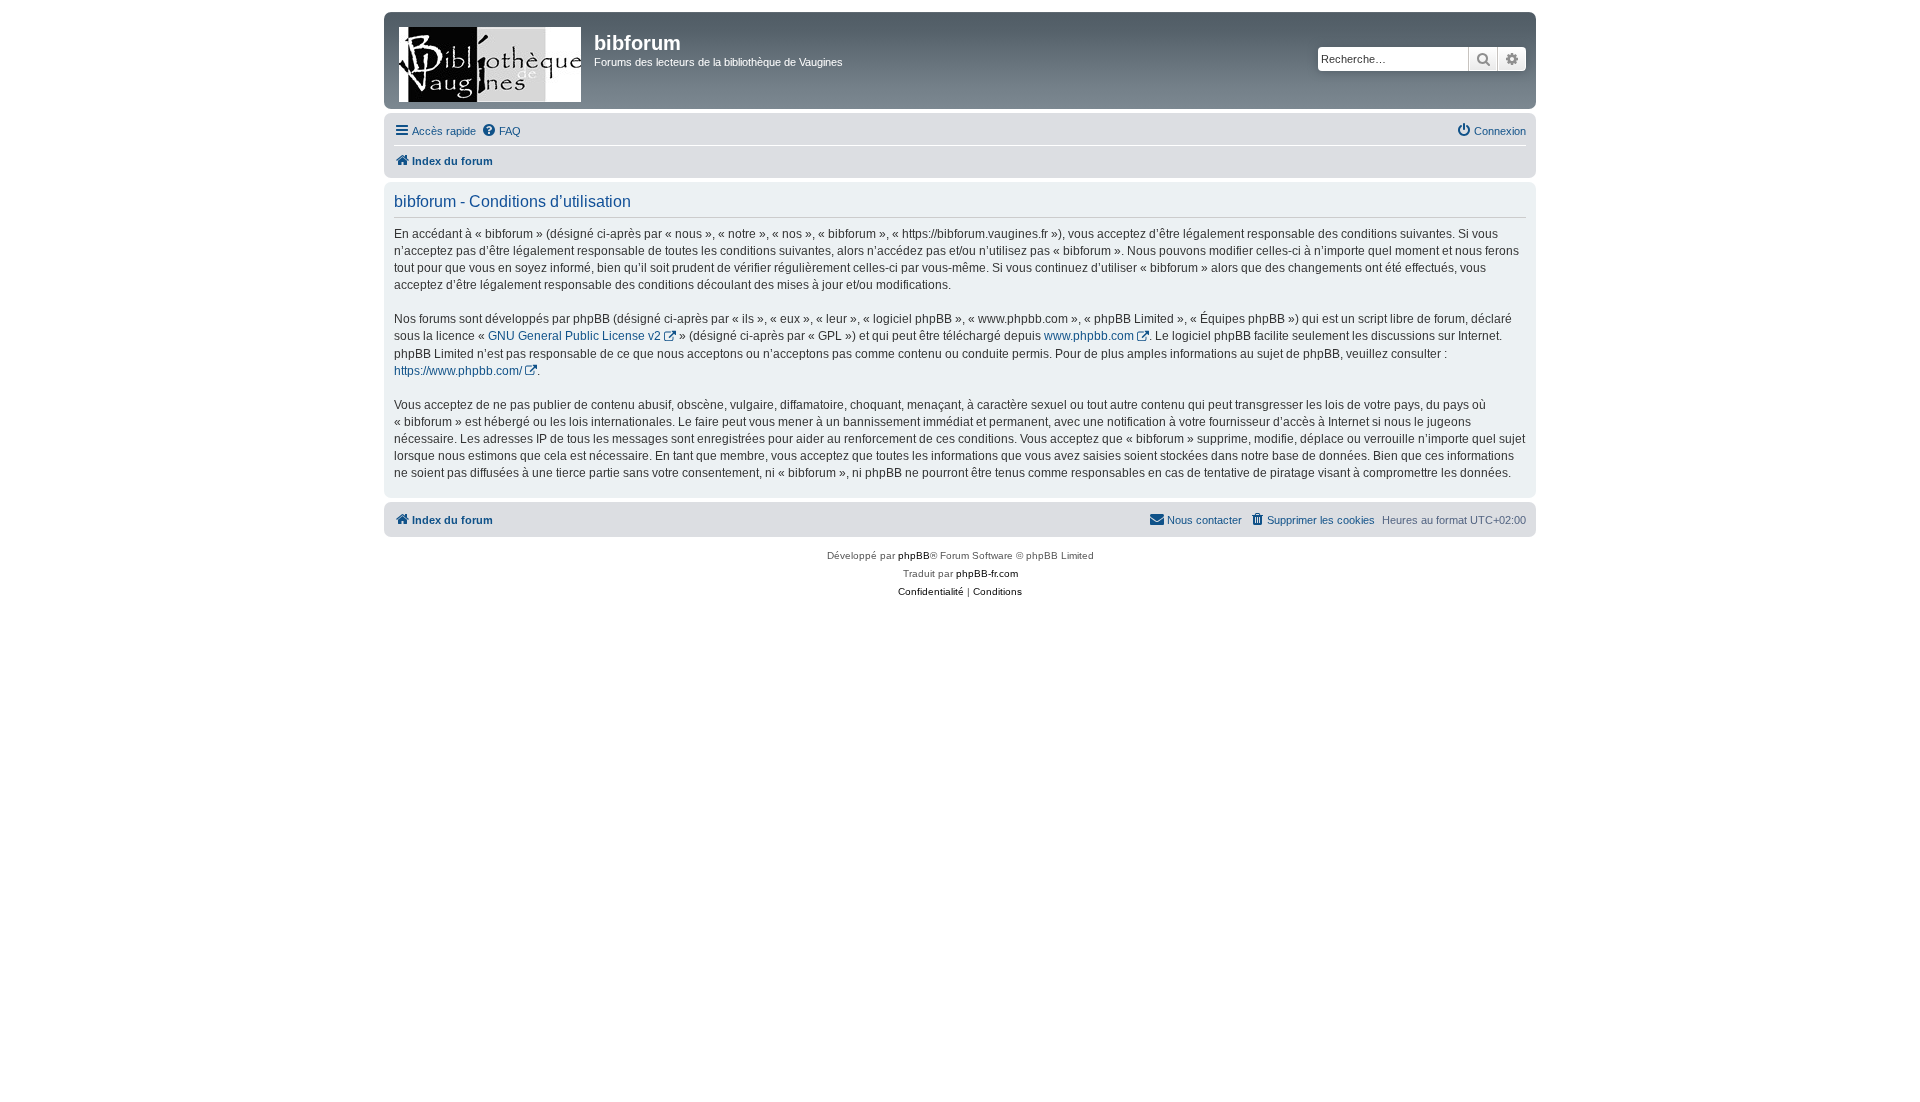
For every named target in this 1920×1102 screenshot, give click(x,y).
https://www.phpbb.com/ (458, 371)
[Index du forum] (491, 60)
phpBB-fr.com (987, 573)
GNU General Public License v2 (574, 336)
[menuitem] (501, 131)
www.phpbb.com (1089, 336)
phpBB (914, 555)
